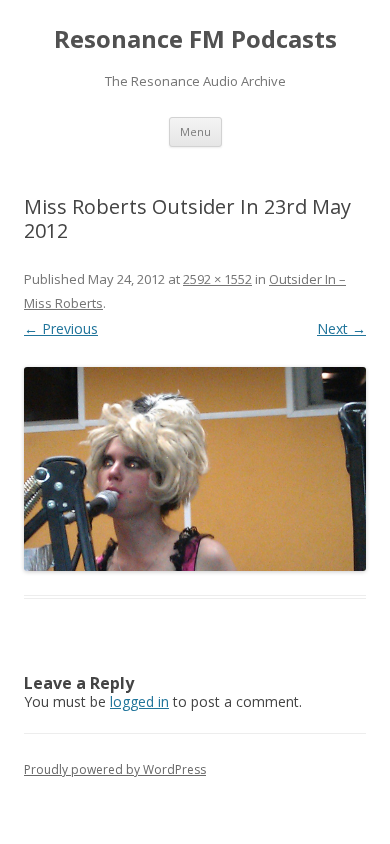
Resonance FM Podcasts (195, 39)
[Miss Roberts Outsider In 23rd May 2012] (195, 469)
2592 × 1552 (217, 279)
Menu (195, 131)
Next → (341, 328)
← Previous (61, 328)
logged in (139, 701)
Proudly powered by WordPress (115, 769)
